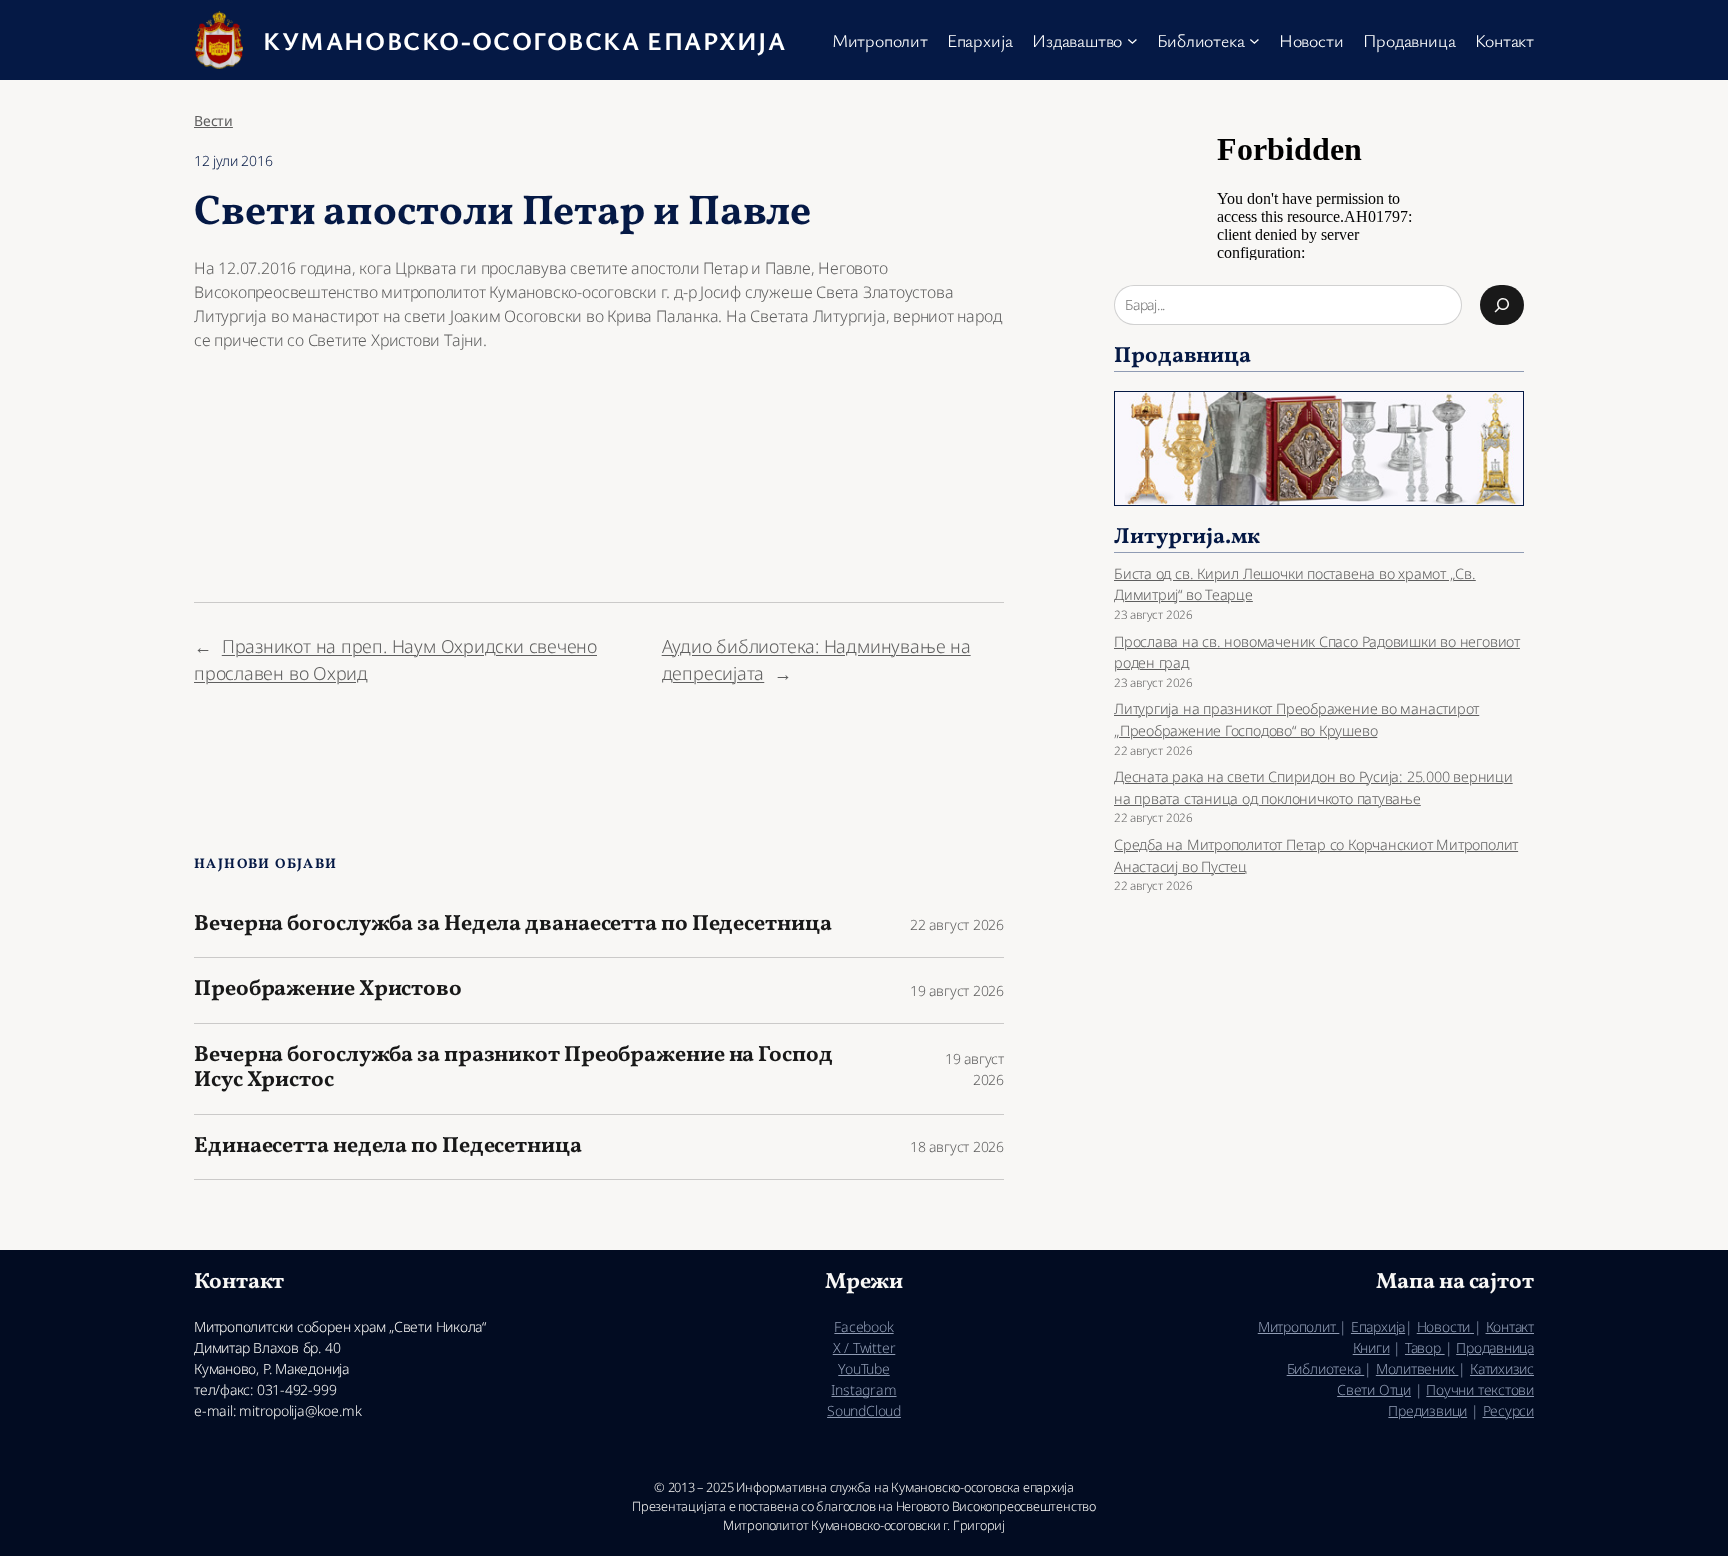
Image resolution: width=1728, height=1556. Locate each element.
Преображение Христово (328, 990)
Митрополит (1299, 1326)
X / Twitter (864, 1347)
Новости (1445, 1326)
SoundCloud (864, 1410)
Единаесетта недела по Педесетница (388, 1147)
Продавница (1495, 1347)
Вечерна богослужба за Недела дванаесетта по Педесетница (513, 925)
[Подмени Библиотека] (1254, 40)
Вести (213, 120)
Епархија (1378, 1326)
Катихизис (1502, 1368)
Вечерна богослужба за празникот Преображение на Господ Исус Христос (513, 1069)
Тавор (1425, 1347)
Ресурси (1508, 1410)
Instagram (863, 1389)
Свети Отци (1374, 1389)
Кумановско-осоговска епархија (524, 40)
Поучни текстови (1480, 1389)
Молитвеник (1417, 1368)
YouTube (863, 1368)
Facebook (863, 1326)
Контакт (1510, 1326)
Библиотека (1326, 1368)
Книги (1371, 1347)
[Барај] (1502, 305)
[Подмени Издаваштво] (1132, 40)
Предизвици (1427, 1410)
